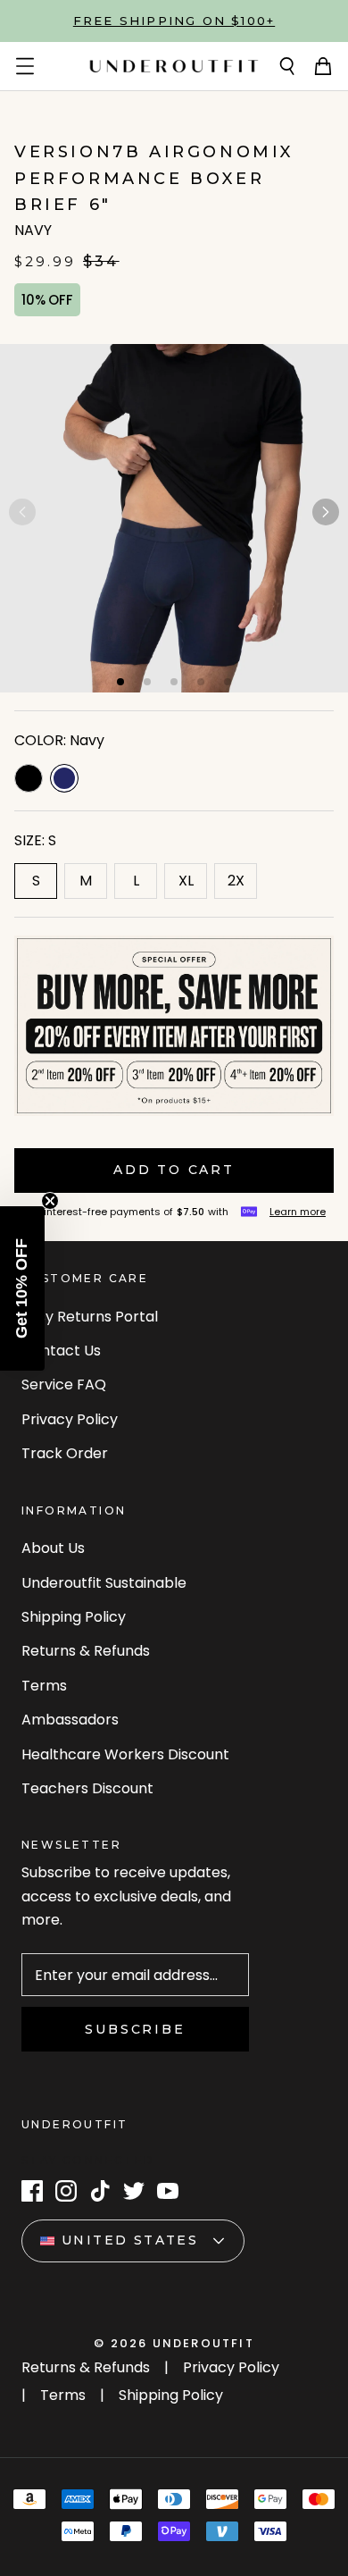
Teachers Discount (87, 1788)
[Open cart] (323, 66)
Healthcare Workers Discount (125, 1754)
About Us (53, 1548)
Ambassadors (70, 1720)
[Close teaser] (50, 1201)
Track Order (65, 1453)
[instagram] (66, 2191)
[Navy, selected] (64, 778)
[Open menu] (25, 66)
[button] (326, 512)
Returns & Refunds (86, 1651)
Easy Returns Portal (90, 1317)
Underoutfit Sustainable (104, 1583)
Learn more (298, 1212)
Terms (44, 1686)
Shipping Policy (74, 1617)
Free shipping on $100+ (174, 21)
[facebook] (32, 2191)
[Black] (29, 778)
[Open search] (287, 66)
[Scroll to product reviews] (174, 126)
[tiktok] (100, 2191)
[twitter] (134, 2191)
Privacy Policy (70, 1419)
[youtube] (168, 2191)
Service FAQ (64, 1384)
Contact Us (61, 1351)
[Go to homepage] (174, 66)
